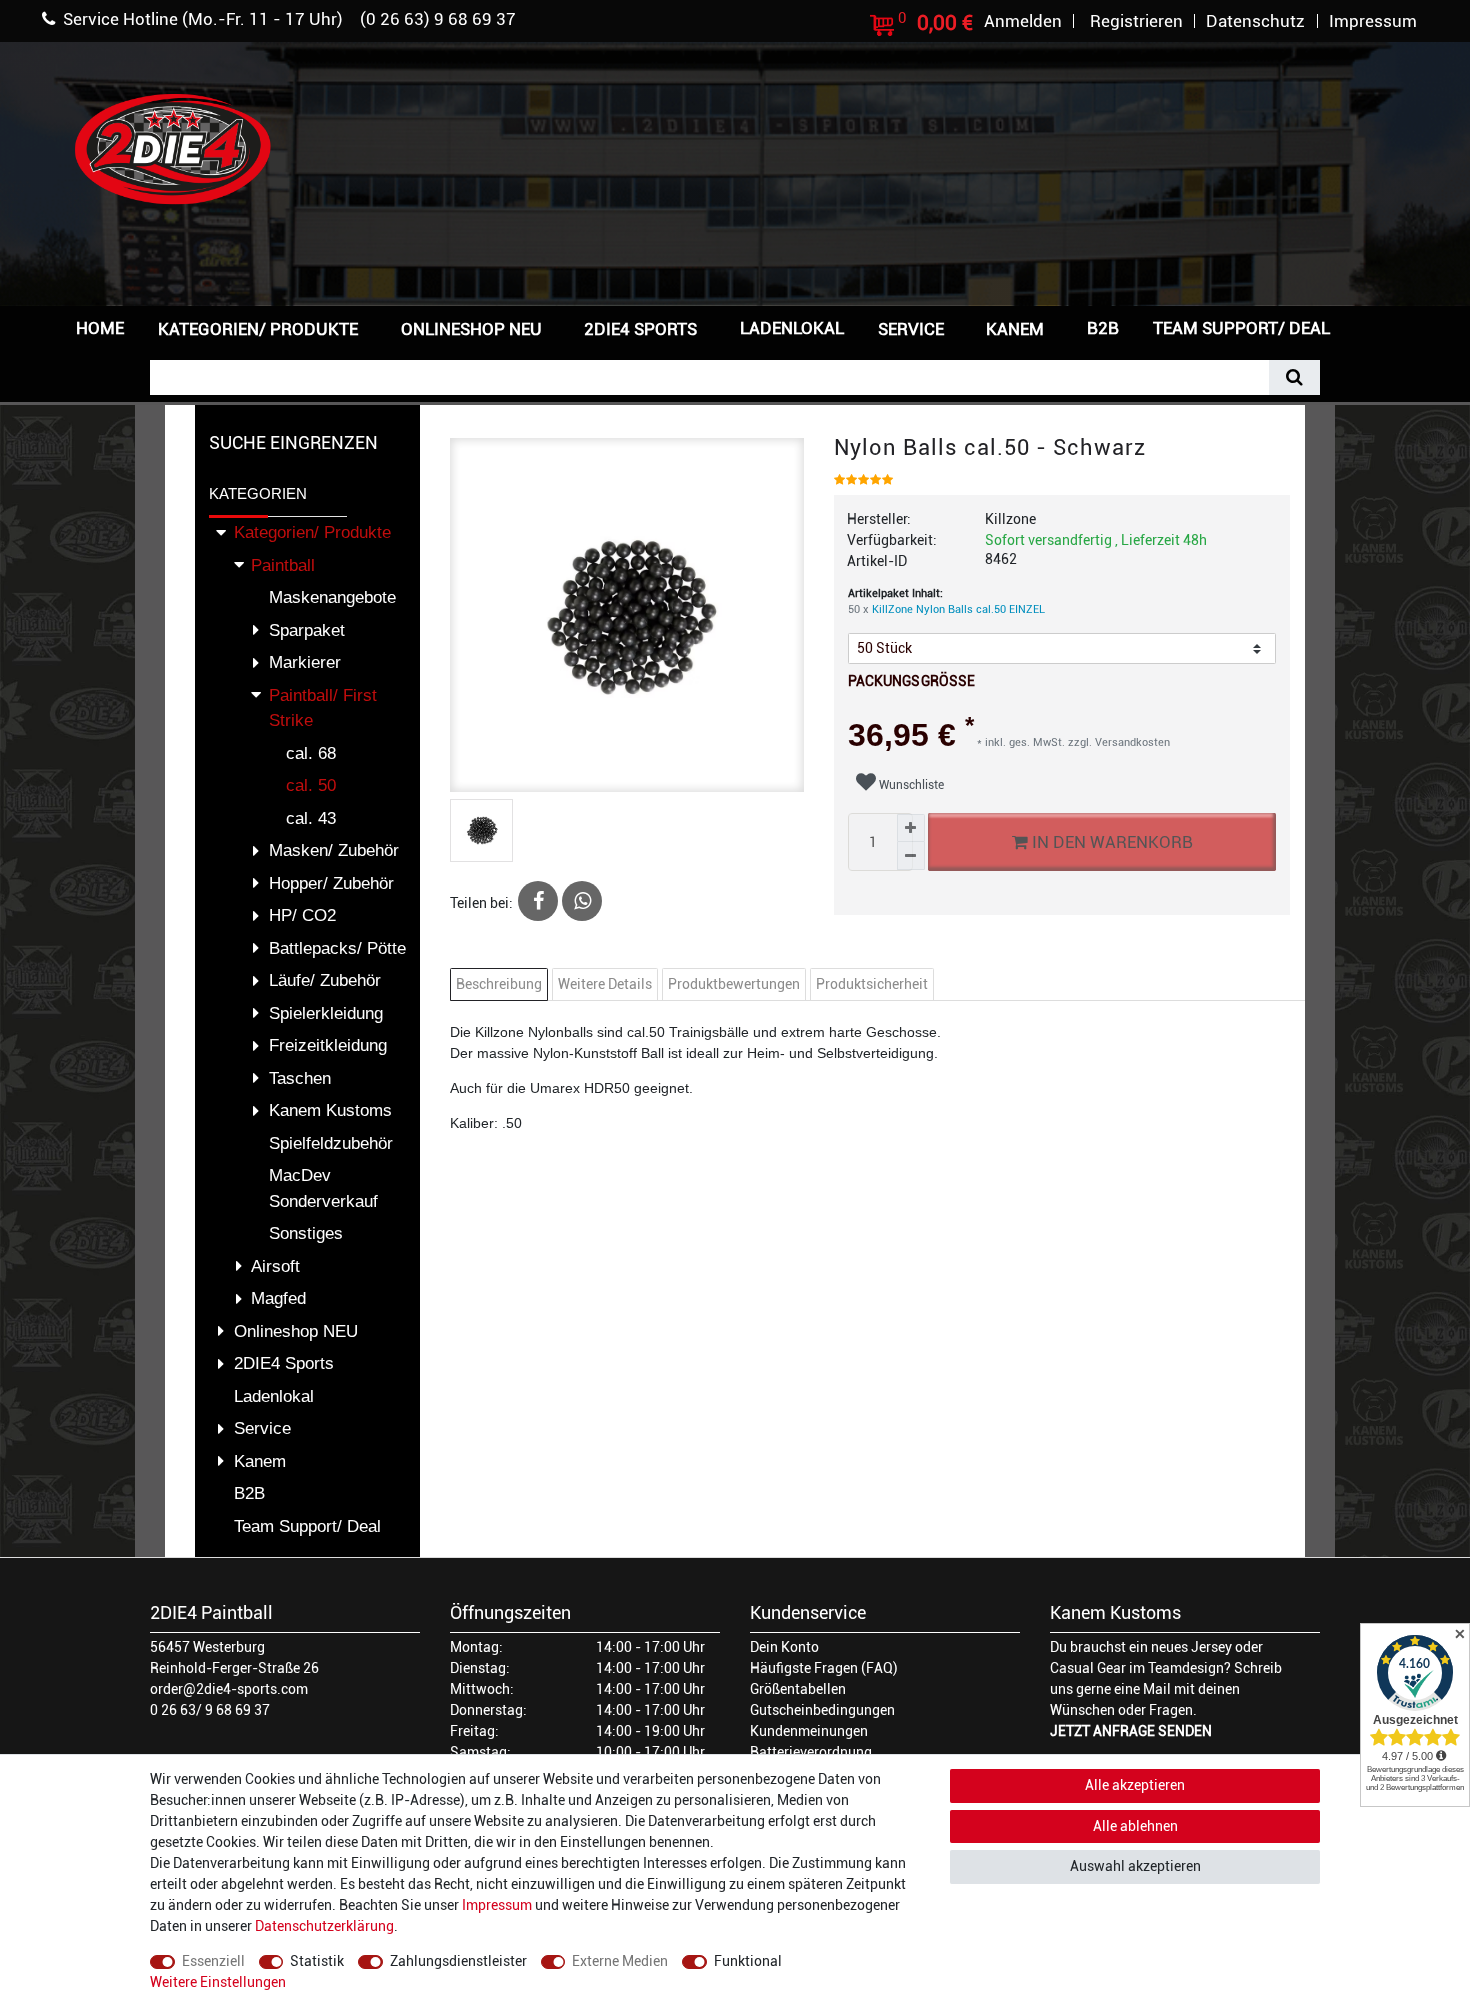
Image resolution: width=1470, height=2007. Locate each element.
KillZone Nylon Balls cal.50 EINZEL (958, 609)
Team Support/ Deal (1241, 328)
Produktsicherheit (872, 984)
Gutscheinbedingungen (822, 1710)
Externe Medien (620, 1961)
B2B (1103, 328)
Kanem (1015, 329)
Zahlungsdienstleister (458, 1961)
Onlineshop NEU (471, 329)
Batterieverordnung (811, 1752)
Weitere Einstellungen (218, 1982)
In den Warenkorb (1109, 842)
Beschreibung (499, 984)
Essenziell (213, 1961)
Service (911, 329)
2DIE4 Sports (640, 329)
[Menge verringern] (911, 856)
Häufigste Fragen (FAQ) (824, 1668)
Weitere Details (605, 984)
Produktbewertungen (734, 984)
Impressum (497, 1905)
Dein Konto (784, 1647)
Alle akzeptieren (1135, 1785)
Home (100, 328)
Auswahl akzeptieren (1135, 1866)
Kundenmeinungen (809, 1731)
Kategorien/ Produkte (258, 329)
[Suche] (1294, 377)
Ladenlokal (792, 328)
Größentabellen (798, 1689)
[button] (1379, 326)
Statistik (317, 1961)
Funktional (748, 1961)
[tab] (501, 984)
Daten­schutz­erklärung (324, 1926)
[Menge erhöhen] (911, 828)
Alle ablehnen (1135, 1826)
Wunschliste (910, 785)
